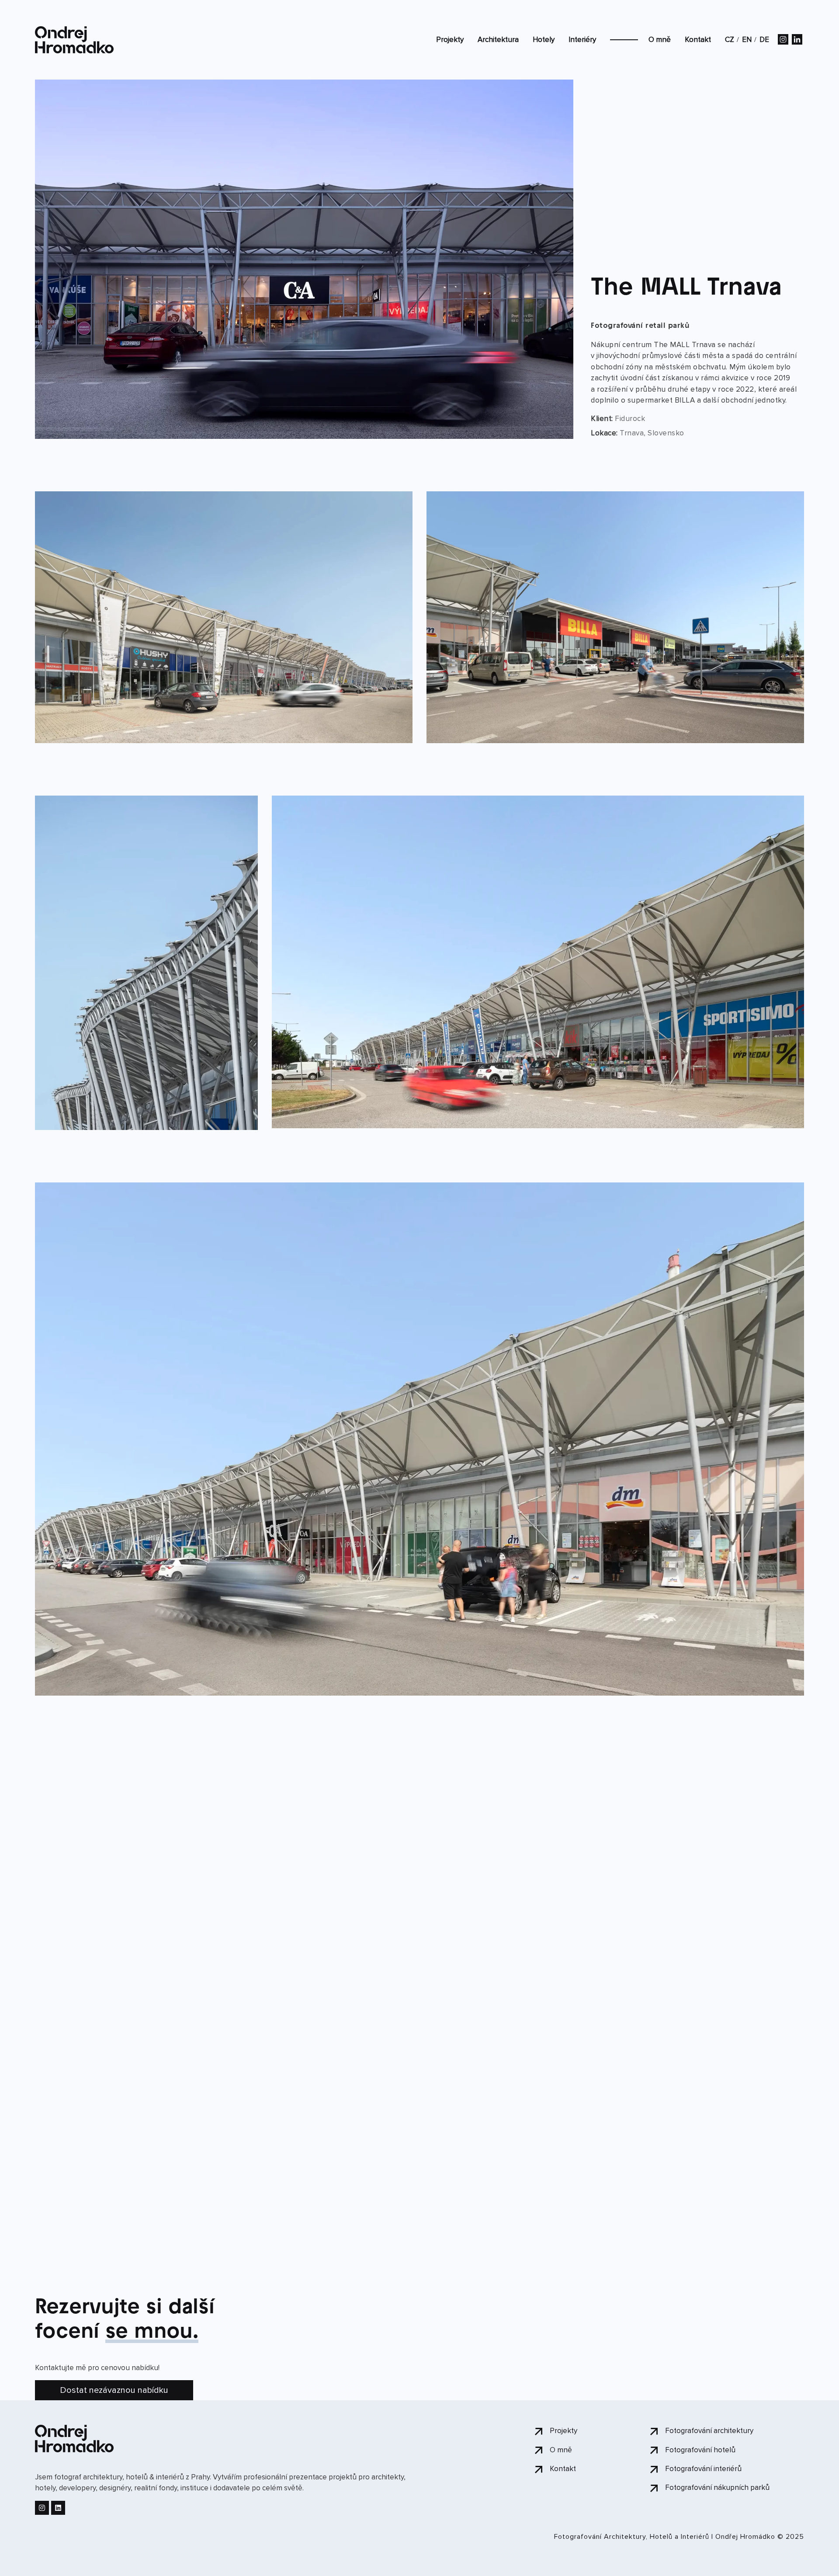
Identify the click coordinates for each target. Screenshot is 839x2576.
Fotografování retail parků (640, 326)
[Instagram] (42, 2508)
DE (764, 40)
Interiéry (582, 40)
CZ (730, 40)
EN (747, 40)
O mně (660, 40)
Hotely (544, 40)
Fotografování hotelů (700, 2450)
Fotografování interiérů (703, 2469)
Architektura (498, 40)
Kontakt (698, 40)
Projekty (450, 40)
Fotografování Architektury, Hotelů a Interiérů (632, 2537)
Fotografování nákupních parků (717, 2487)
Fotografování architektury (709, 2431)
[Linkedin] (58, 2508)
